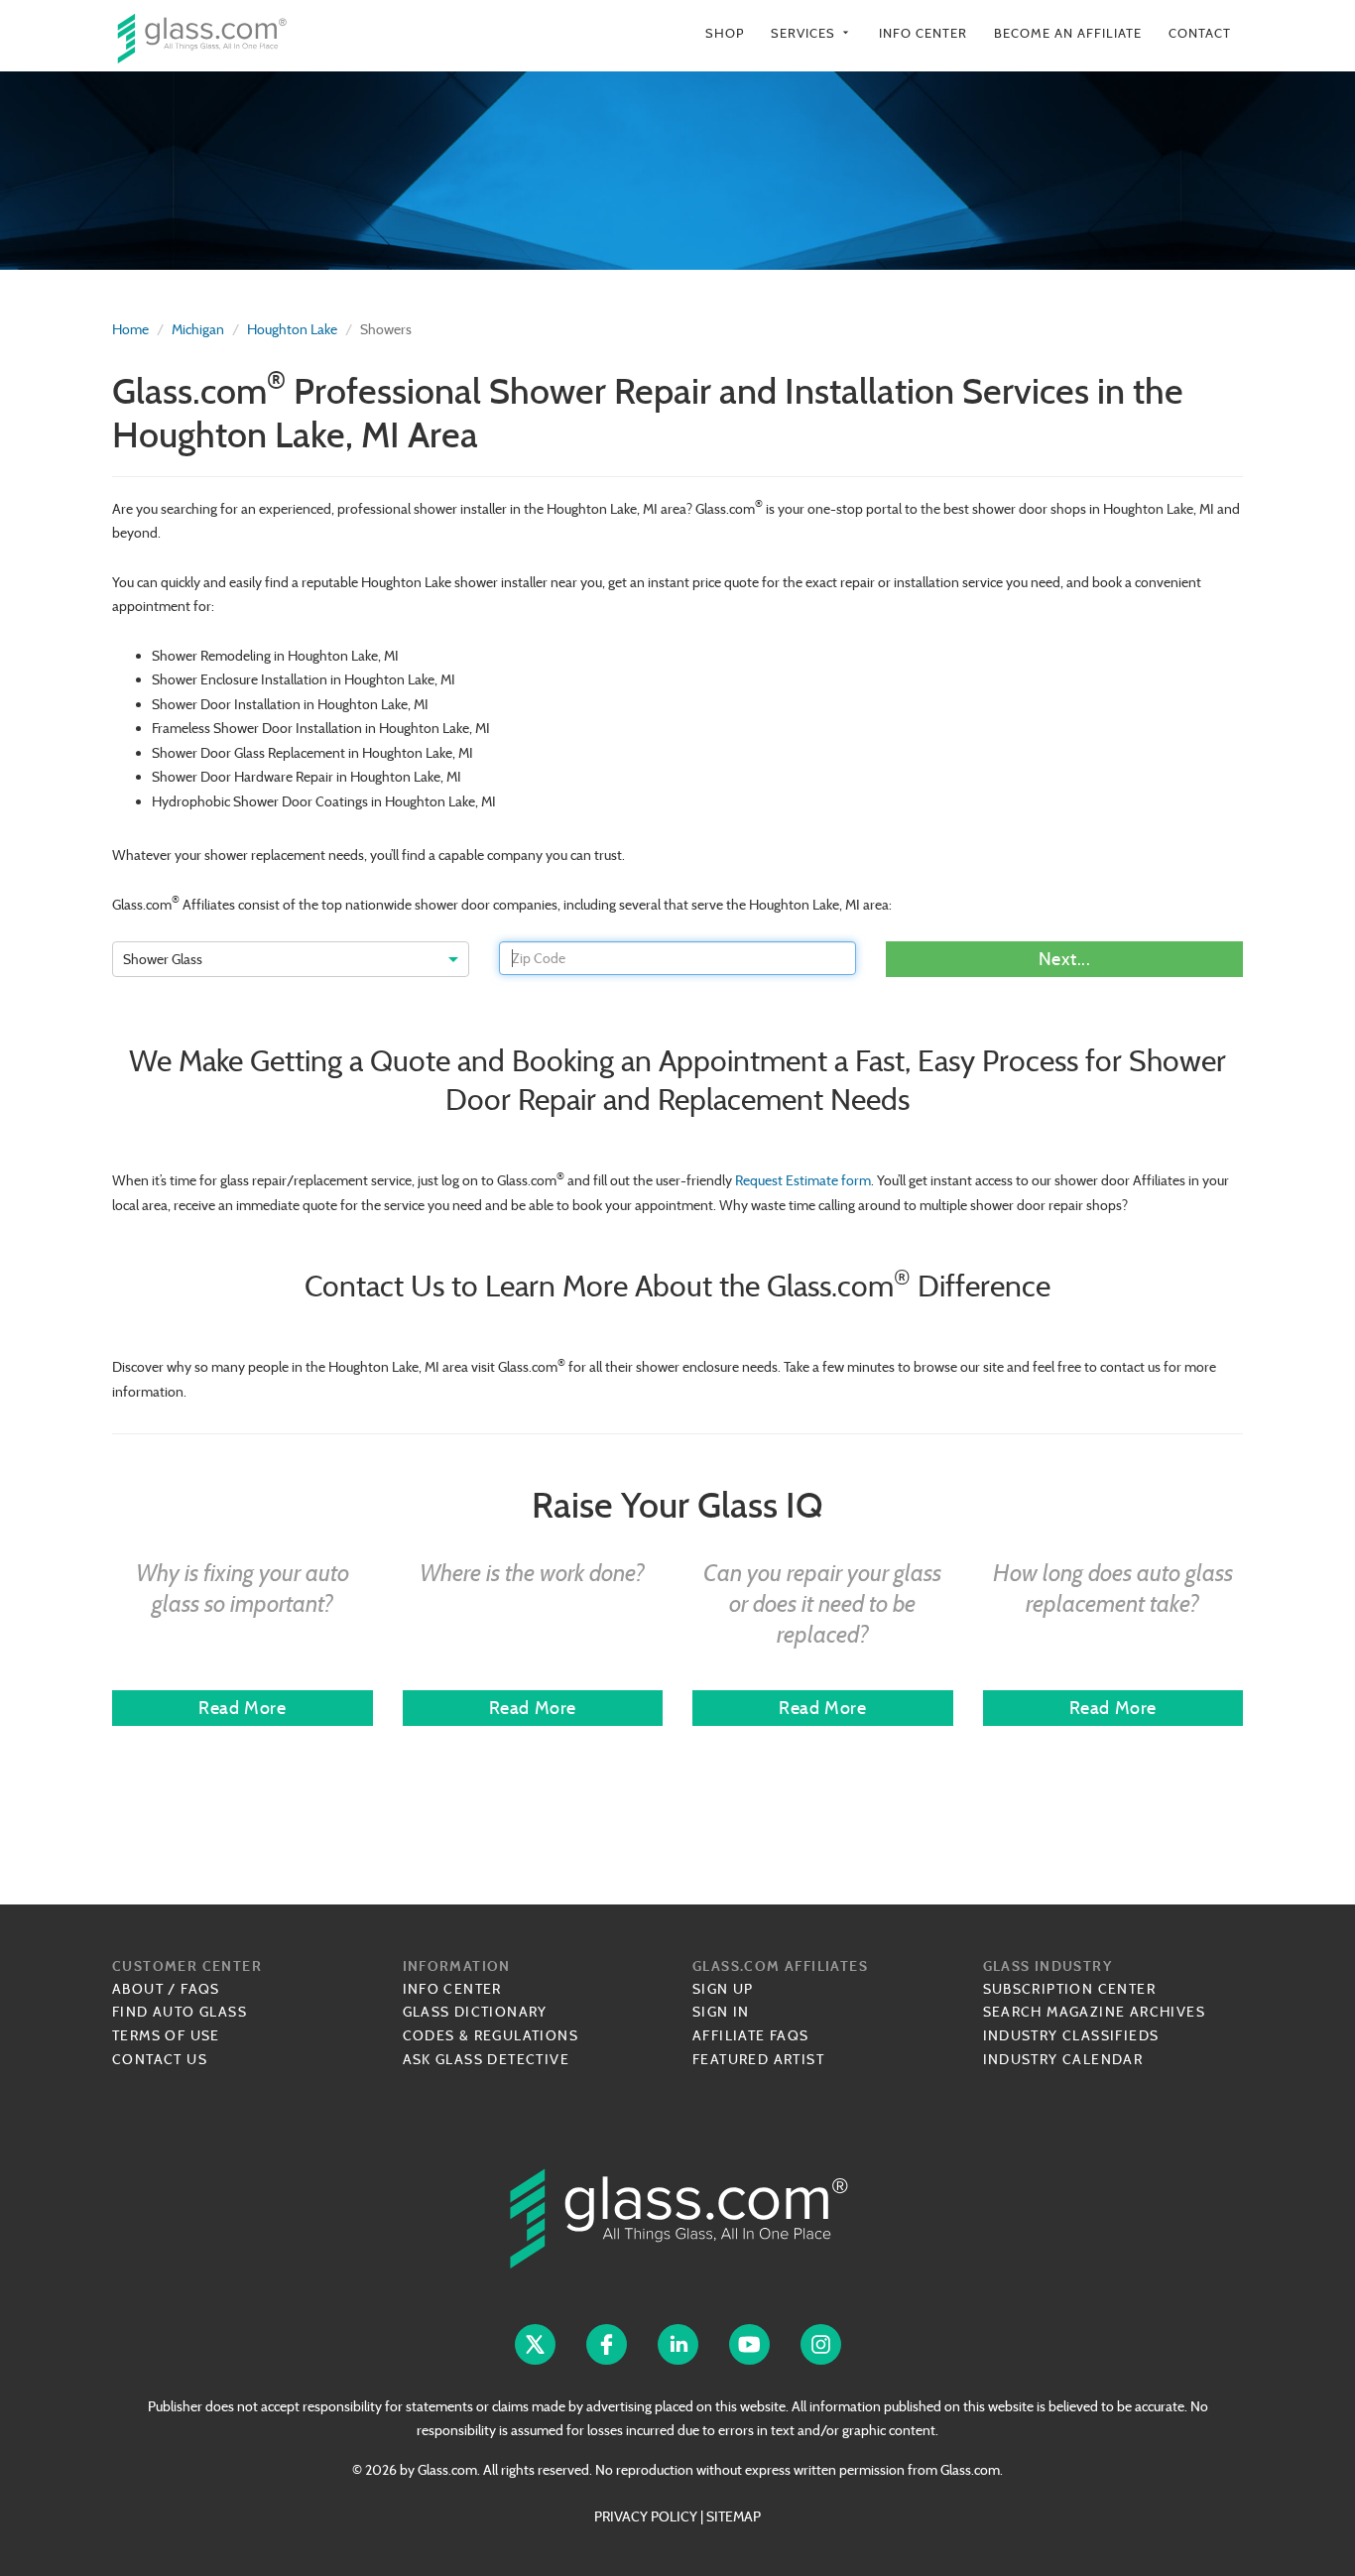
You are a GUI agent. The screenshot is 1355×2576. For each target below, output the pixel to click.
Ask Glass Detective (487, 2059)
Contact (1200, 33)
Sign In (721, 2012)
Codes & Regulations (491, 2035)
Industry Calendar (1063, 2059)
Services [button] (811, 33)
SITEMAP (734, 2516)
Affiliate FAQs (751, 2035)
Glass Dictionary (475, 2012)
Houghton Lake (292, 329)
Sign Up (723, 1989)
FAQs (200, 1989)
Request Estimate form (803, 1180)
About (138, 1989)
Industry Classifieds (1071, 2035)
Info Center (923, 33)
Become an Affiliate (1068, 33)
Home (130, 329)
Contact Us (160, 2059)
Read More (242, 1708)
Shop (725, 33)
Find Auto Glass (180, 2012)
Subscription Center (1070, 1989)
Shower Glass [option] (163, 959)
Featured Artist (758, 2059)
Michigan (198, 329)
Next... (1065, 959)
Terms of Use (166, 2035)
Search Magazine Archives (1095, 2012)
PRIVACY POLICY (646, 2516)
